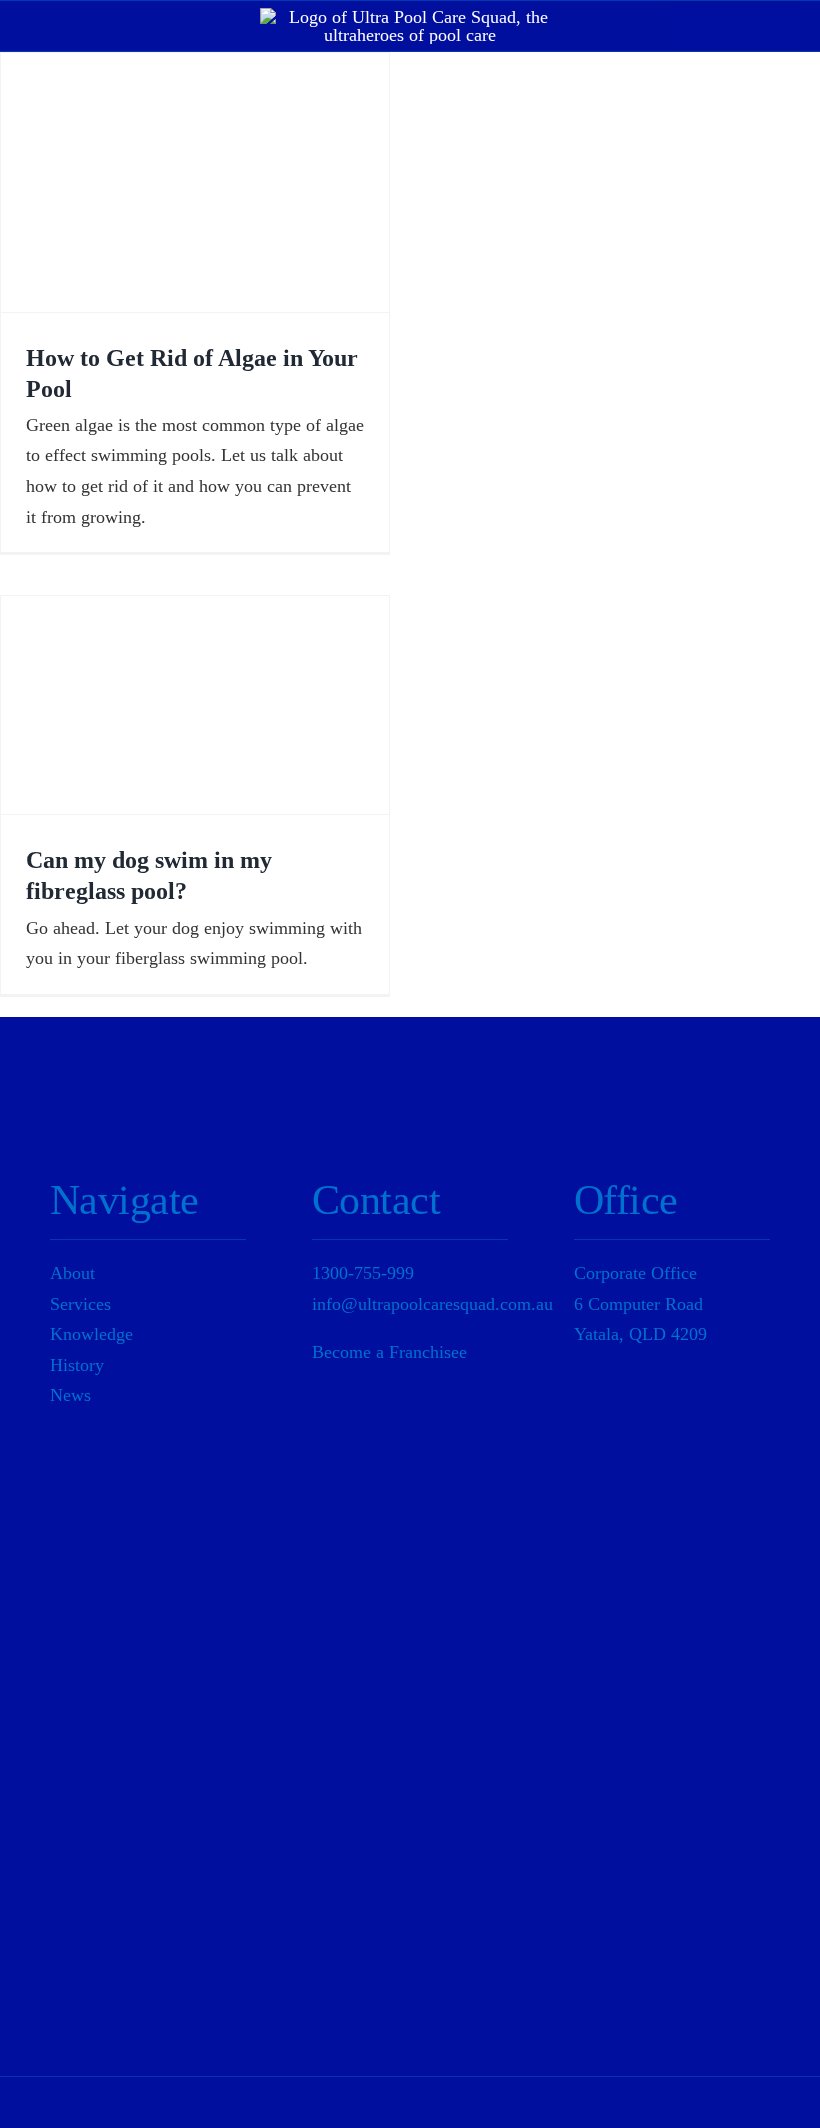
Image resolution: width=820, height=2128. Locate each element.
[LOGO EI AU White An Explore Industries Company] (657, 1875)
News (70, 1395)
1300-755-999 (363, 1273)
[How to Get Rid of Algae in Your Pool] (195, 182)
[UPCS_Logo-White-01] (410, 17)
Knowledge (91, 1334)
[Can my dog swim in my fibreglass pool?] (195, 705)
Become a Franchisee (389, 1352)
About (72, 1273)
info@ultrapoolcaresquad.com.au (432, 1304)
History (77, 1365)
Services (80, 1304)
